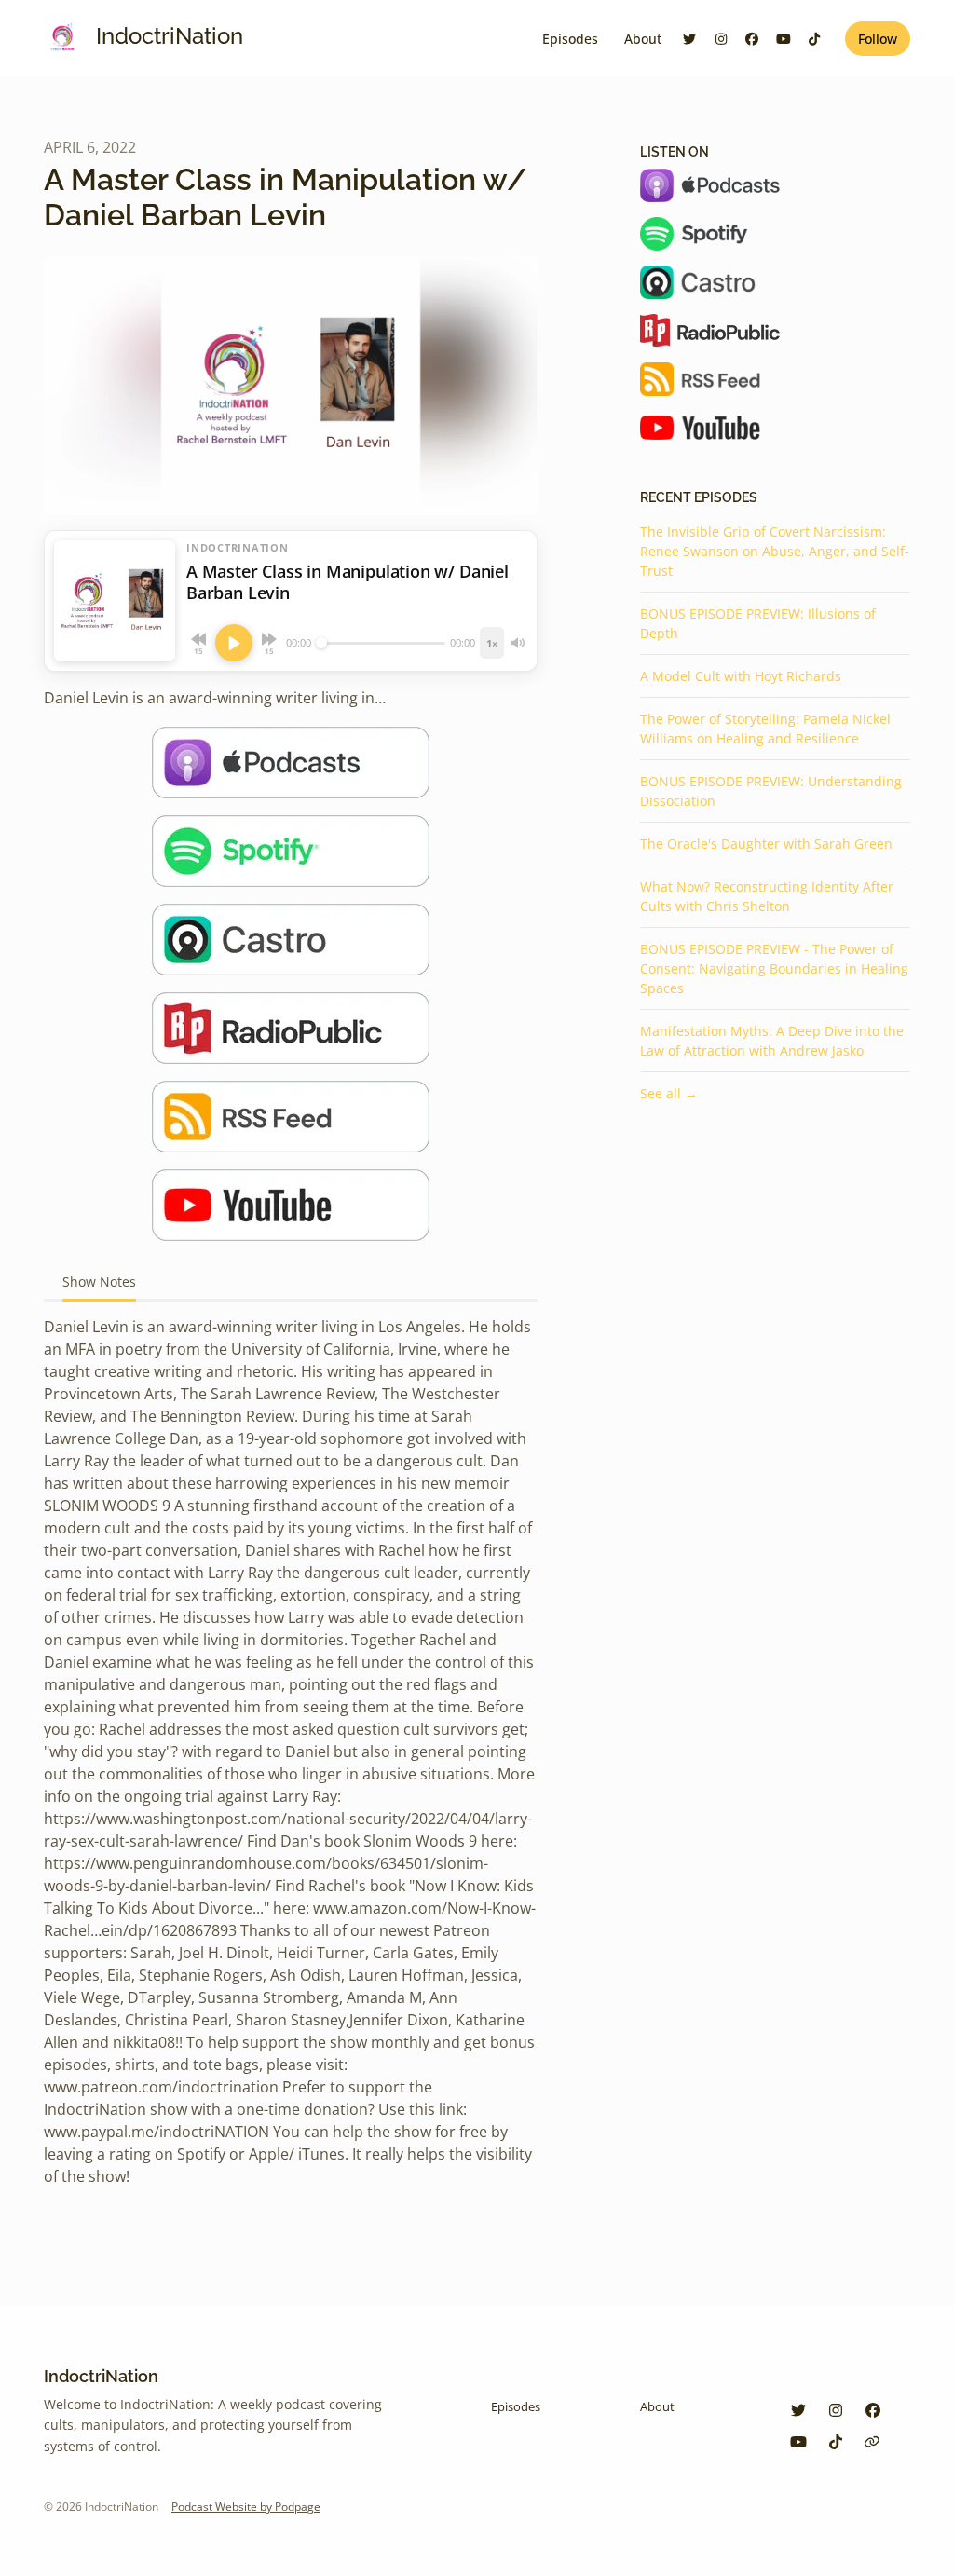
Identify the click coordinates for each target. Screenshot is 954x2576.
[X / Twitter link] (690, 39)
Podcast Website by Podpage (246, 2507)
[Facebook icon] (873, 2410)
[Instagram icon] (836, 2410)
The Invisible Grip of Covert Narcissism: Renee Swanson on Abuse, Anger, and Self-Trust (775, 551)
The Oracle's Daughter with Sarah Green (766, 844)
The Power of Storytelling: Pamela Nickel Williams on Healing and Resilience (765, 729)
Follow (878, 39)
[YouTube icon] (798, 2442)
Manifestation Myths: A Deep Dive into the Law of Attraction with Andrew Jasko (772, 1041)
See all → (669, 1093)
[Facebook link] (753, 39)
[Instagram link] (721, 39)
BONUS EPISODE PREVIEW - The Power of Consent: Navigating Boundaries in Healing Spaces (774, 968)
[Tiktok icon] (836, 2442)
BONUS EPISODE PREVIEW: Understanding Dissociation (771, 791)
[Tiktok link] (815, 39)
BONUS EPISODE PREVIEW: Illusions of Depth (758, 623)
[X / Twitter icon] (798, 2410)
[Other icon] (874, 2442)
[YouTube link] (784, 39)
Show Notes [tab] (99, 1281)
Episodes (570, 39)
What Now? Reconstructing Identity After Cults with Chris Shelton (767, 896)
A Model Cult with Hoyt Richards (741, 676)
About (643, 39)
